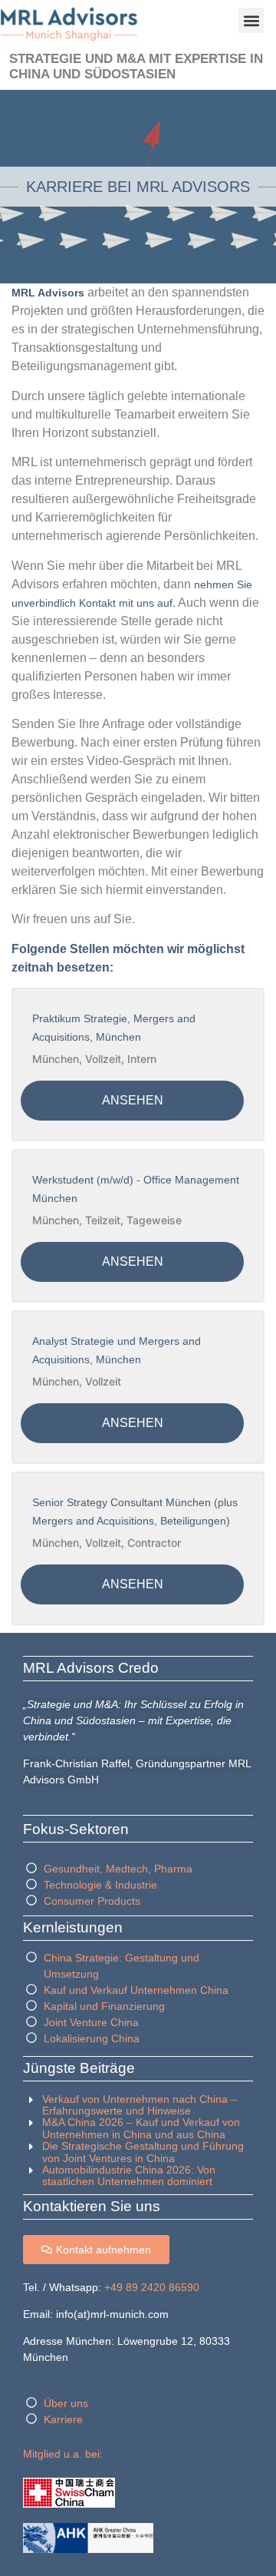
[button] (251, 20)
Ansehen (133, 1100)
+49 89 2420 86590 (152, 2287)
